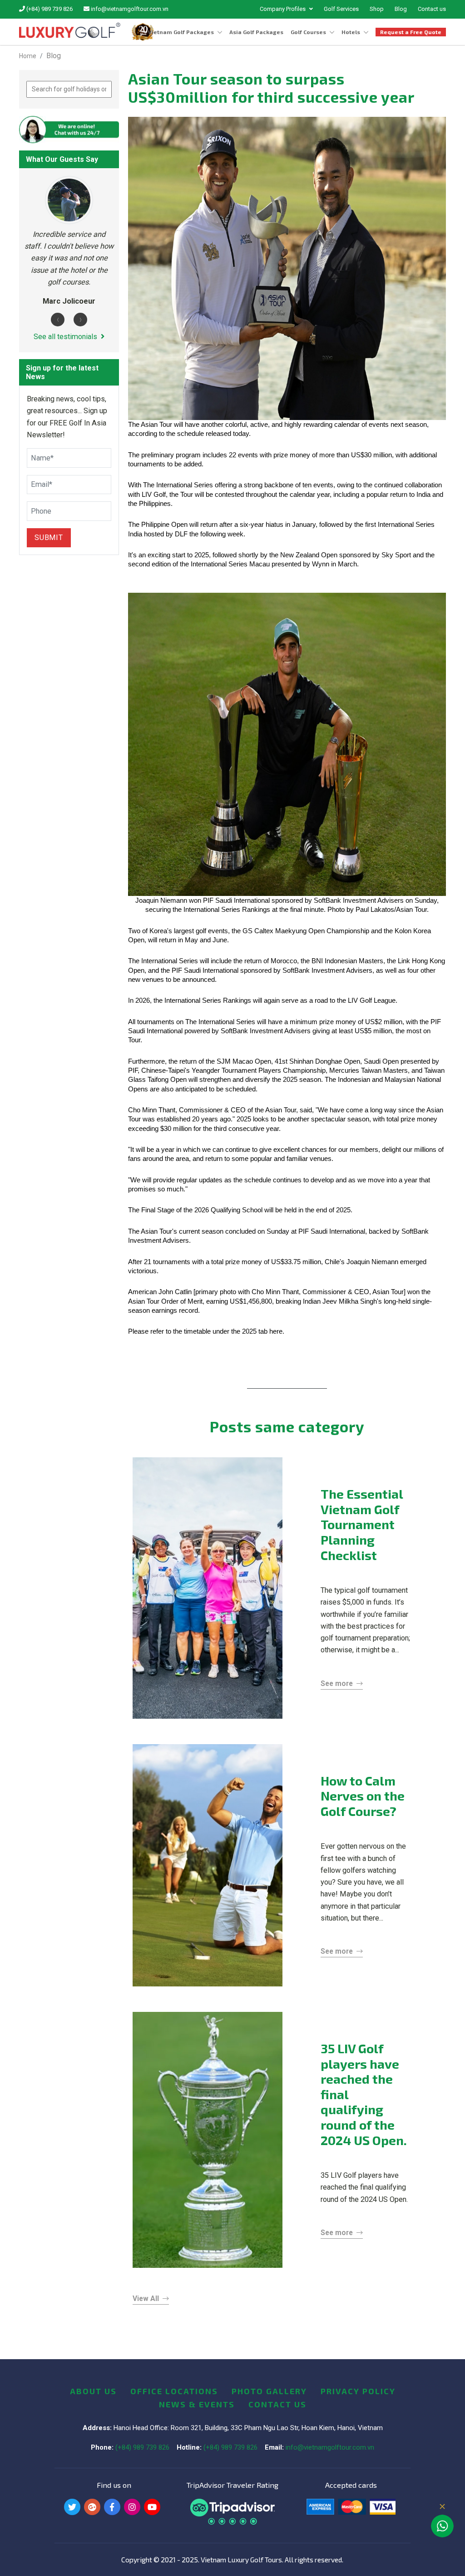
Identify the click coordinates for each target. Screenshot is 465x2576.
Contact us (432, 9)
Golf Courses (308, 32)
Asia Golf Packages (256, 32)
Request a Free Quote (411, 32)
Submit (49, 538)
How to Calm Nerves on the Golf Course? (363, 1796)
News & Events (197, 2404)
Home (28, 56)
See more (337, 1684)
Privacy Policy (358, 2391)
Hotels (351, 32)
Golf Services (341, 9)
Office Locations (174, 2391)
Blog (401, 9)
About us (93, 2391)
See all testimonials (65, 337)
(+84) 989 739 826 (49, 9)
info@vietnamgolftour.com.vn (129, 9)
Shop (377, 9)
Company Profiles (283, 9)
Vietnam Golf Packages (181, 32)
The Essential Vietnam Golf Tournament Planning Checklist (362, 1524)
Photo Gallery (269, 2391)
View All (146, 2299)
